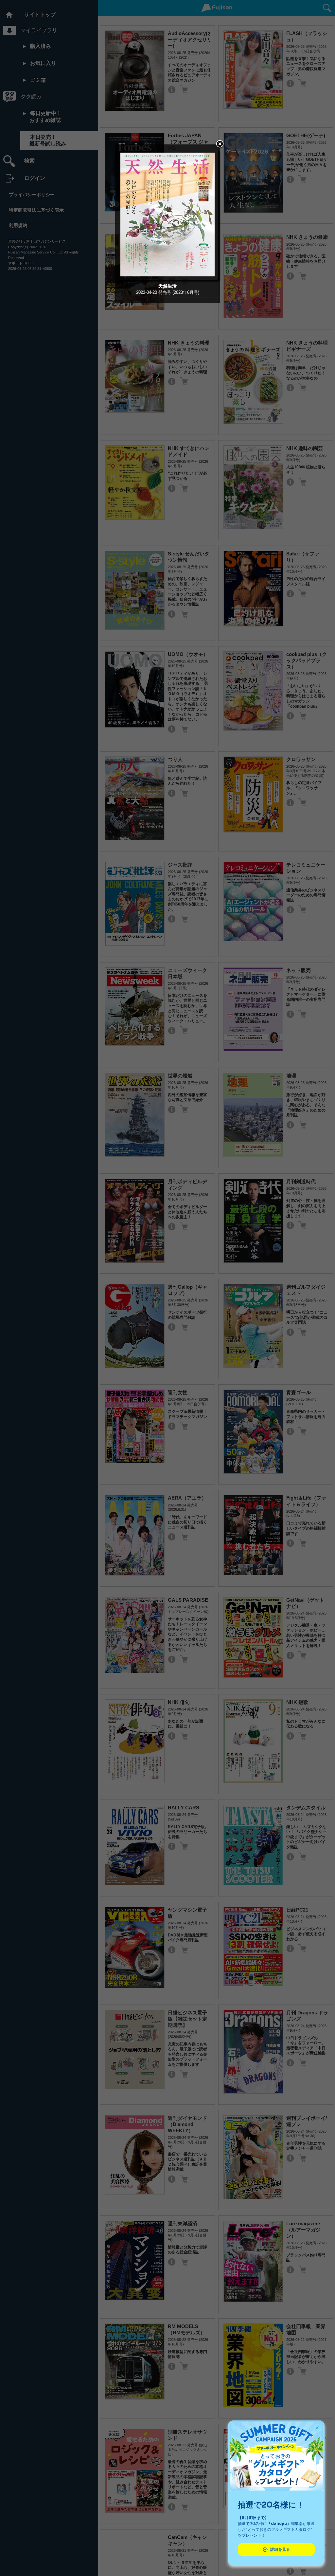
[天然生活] (167, 278)
